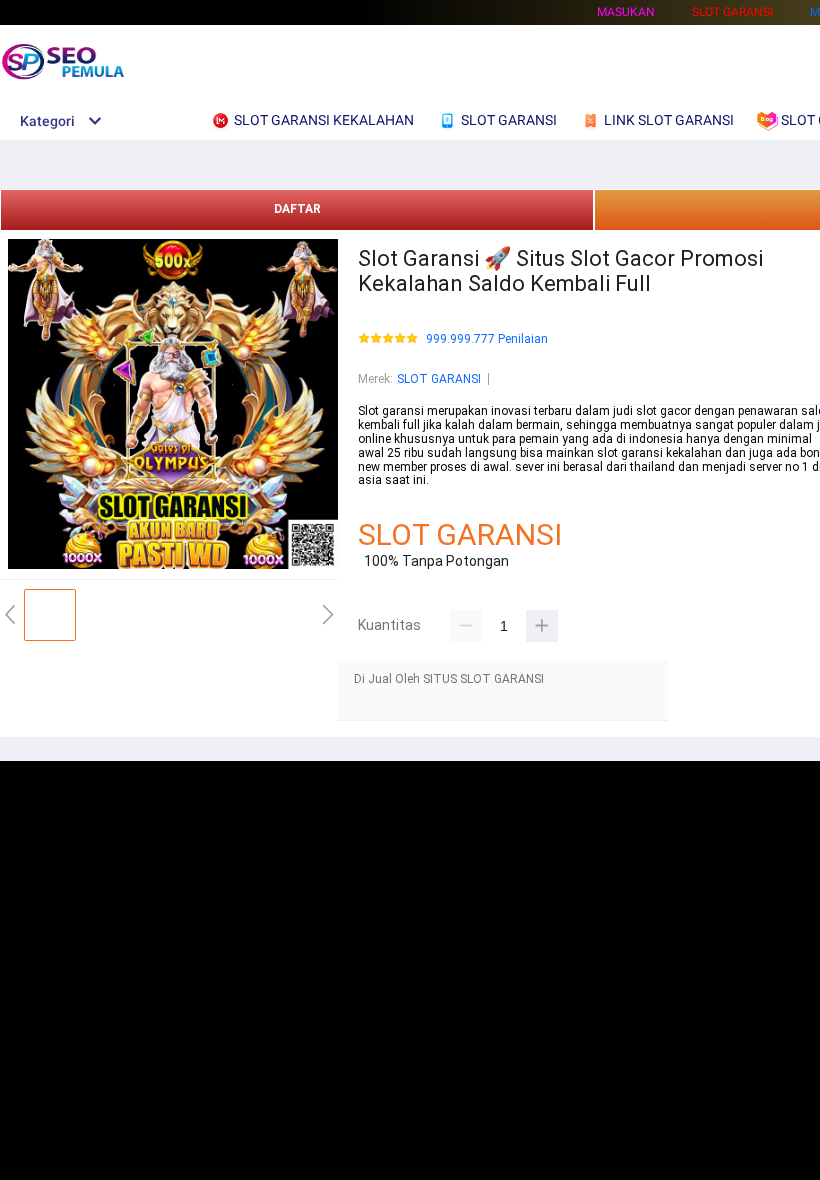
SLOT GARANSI (439, 379)
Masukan (626, 12)
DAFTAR (297, 209)
